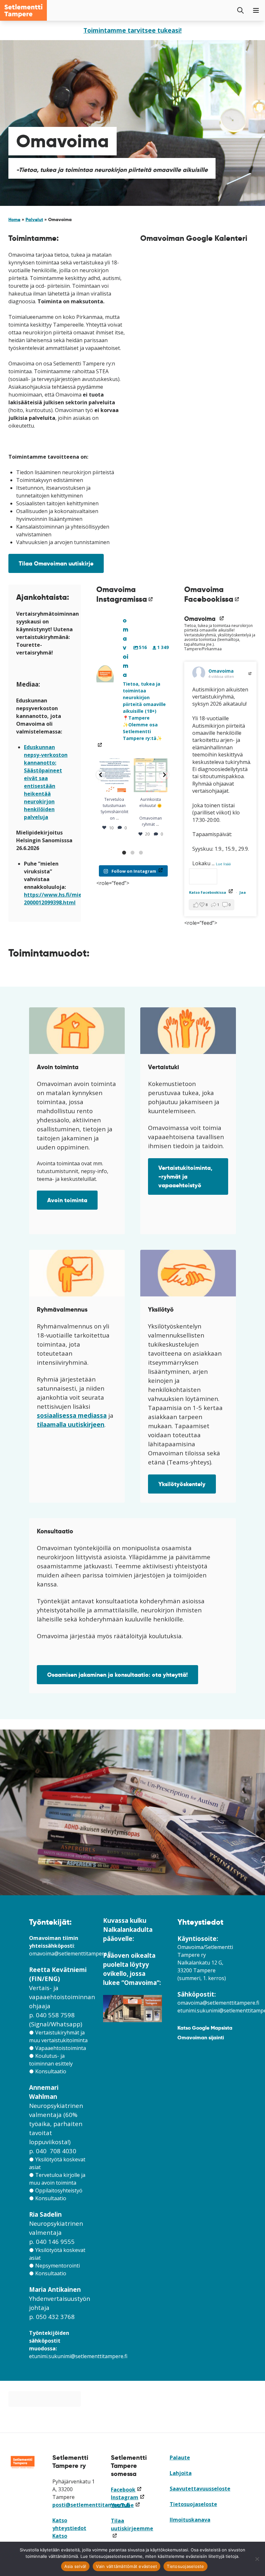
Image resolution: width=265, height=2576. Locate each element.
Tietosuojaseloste (193, 2504)
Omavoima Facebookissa (212, 594)
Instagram (128, 2497)
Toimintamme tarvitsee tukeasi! (132, 30)
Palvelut (34, 219)
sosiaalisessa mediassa (72, 1415)
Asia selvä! (75, 2566)
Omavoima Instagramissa (125, 594)
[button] (101, 775)
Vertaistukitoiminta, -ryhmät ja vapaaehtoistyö (185, 1176)
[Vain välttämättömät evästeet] (257, 2559)
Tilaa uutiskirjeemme (132, 2528)
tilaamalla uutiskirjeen (71, 1424)
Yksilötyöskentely (182, 1484)
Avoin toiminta (67, 1200)
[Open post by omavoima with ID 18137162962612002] (114, 775)
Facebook (126, 2490)
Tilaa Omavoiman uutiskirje (56, 563)
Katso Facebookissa (211, 892)
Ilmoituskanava (190, 2520)
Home (14, 219)
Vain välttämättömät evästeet (127, 2566)
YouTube (125, 2505)
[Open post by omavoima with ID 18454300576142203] (151, 775)
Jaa (243, 892)
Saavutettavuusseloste (200, 2489)
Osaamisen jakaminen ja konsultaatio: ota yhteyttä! (117, 1675)
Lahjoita (181, 2473)
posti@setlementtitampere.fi (91, 2505)
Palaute (180, 2458)
